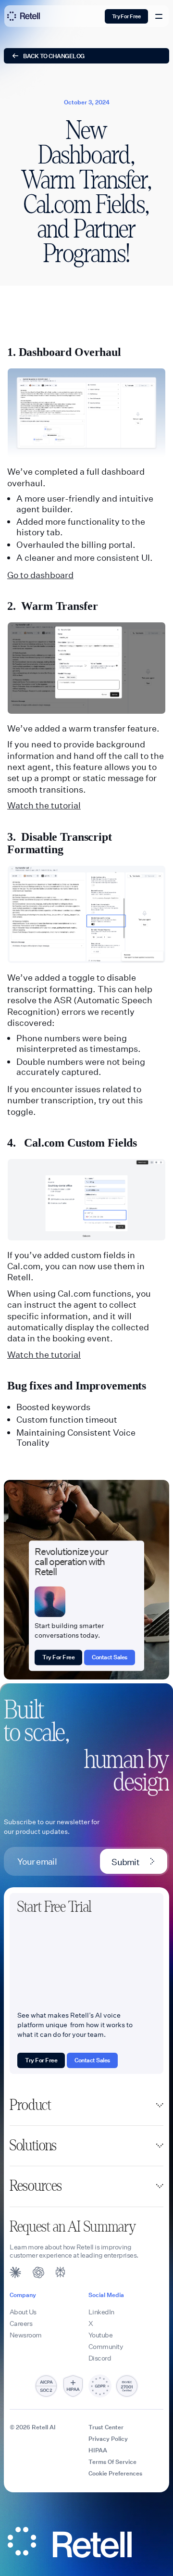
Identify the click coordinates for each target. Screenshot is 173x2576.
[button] (86, 2105)
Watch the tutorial (44, 805)
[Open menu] (159, 16)
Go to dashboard (40, 575)
